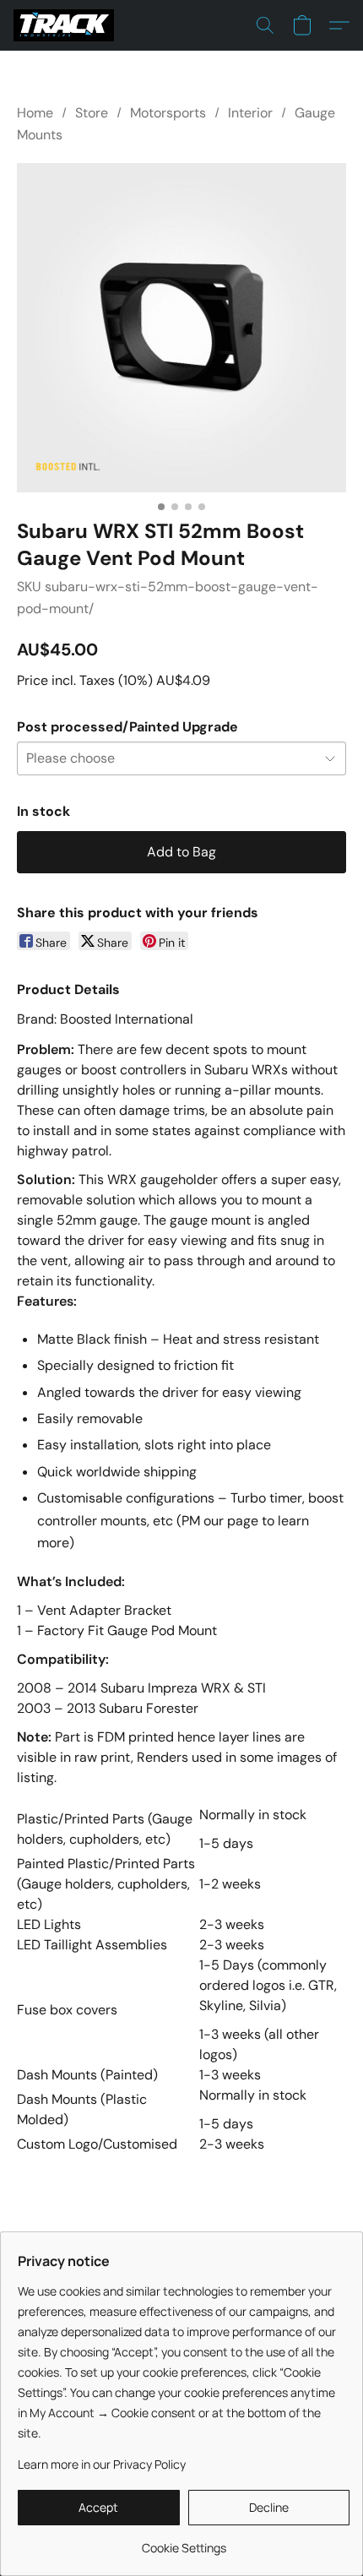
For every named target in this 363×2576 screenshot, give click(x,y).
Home (35, 113)
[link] (184, 2542)
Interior (250, 113)
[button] (66, 25)
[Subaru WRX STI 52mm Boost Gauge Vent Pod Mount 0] (181, 328)
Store (92, 113)
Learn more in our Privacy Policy (102, 2464)
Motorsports (168, 113)
